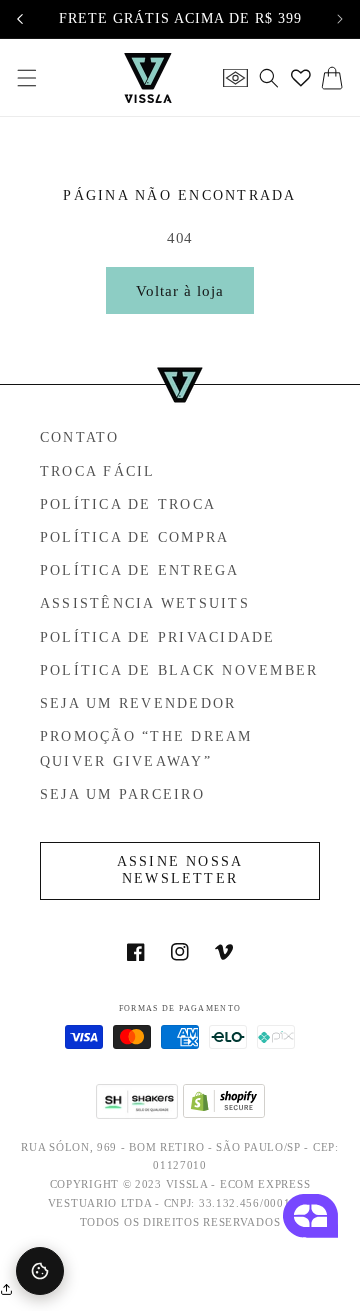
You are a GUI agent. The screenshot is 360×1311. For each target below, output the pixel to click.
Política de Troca (128, 504)
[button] (27, 78)
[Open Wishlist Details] (301, 78)
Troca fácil (98, 471)
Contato (80, 437)
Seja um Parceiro (122, 794)
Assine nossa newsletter (180, 870)
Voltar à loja (180, 291)
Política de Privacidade (158, 637)
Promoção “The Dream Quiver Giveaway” (146, 749)
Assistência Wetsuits (145, 603)
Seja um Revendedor (138, 703)
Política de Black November (179, 670)
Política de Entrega (140, 570)
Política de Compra (134, 537)
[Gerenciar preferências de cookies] (40, 1271)
